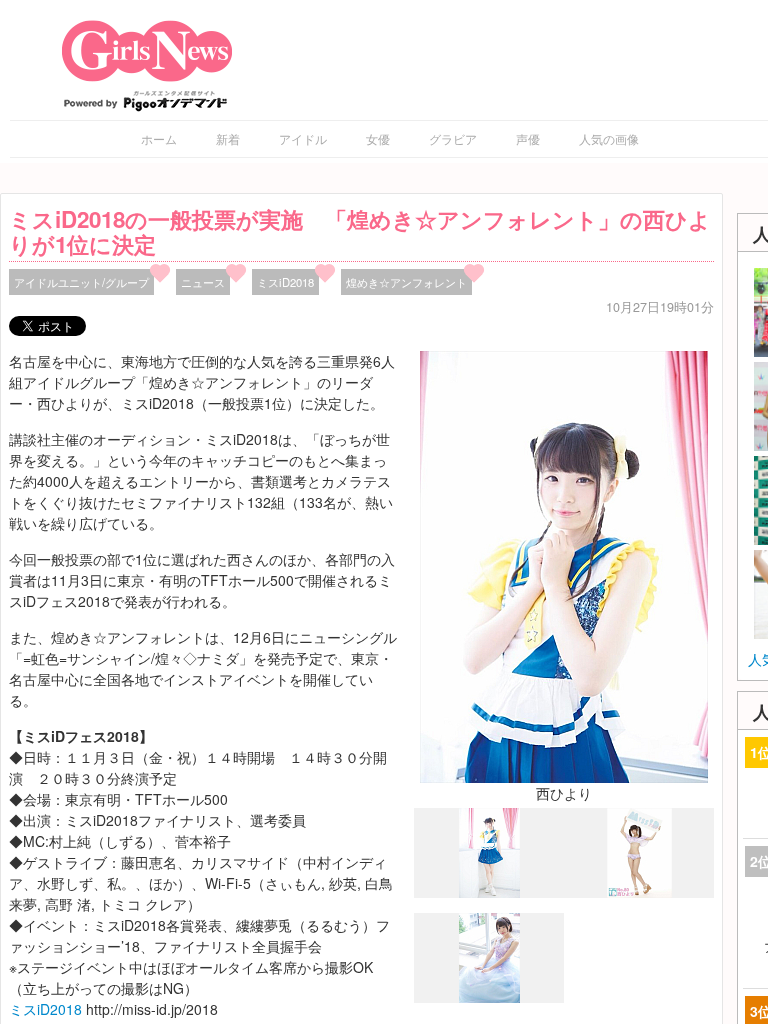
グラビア (453, 138)
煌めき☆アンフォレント (406, 282)
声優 (528, 138)
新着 (228, 138)
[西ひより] (564, 565)
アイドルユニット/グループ (81, 282)
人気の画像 (609, 138)
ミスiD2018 (285, 282)
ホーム (159, 138)
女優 (378, 138)
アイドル (303, 138)
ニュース (203, 282)
